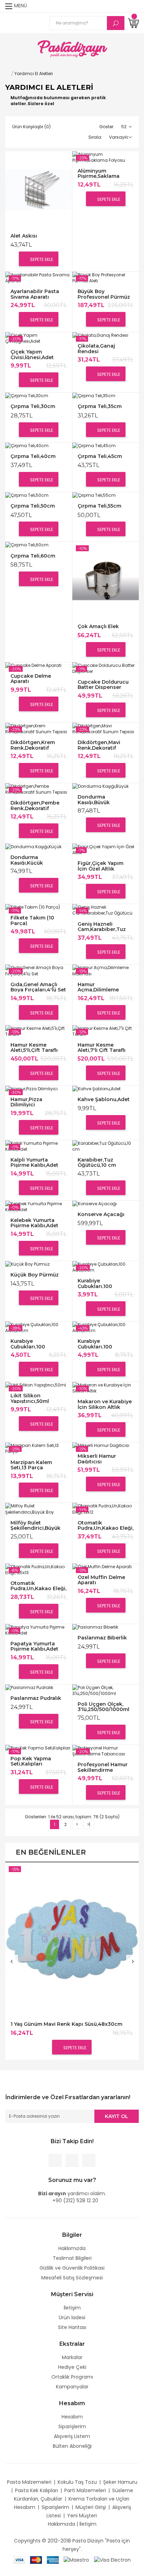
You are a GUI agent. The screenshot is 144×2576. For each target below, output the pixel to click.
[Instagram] (89, 2160)
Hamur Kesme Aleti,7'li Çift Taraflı (102, 1047)
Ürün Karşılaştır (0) (31, 127)
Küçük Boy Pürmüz (35, 1275)
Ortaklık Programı (72, 2377)
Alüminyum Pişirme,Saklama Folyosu (99, 173)
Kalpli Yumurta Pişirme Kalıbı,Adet (34, 1162)
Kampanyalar (72, 2387)
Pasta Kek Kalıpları (37, 2490)
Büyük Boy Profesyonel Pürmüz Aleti (104, 294)
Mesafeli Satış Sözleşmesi (72, 2278)
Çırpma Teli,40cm (33, 456)
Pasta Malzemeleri (29, 2482)
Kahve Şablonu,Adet (104, 1100)
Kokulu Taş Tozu (77, 2482)
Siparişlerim (72, 2426)
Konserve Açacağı (101, 1214)
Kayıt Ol (117, 2116)
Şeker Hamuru (120, 2482)
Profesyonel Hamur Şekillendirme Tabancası (103, 1767)
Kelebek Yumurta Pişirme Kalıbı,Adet (34, 1223)
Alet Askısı (24, 236)
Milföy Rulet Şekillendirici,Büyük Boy (35, 1525)
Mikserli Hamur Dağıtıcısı (97, 1459)
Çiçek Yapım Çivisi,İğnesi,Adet (32, 354)
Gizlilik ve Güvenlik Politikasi (72, 2268)
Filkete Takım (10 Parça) (32, 920)
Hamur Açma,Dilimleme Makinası (98, 987)
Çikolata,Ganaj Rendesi (96, 348)
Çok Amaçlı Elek (98, 627)
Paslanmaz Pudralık (36, 1698)
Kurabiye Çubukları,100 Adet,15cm (95, 1283)
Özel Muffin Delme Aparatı (101, 1580)
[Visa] (19, 2560)
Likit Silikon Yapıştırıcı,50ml (30, 1398)
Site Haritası (72, 2327)
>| (89, 1824)
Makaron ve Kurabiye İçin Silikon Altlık (105, 1404)
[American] (53, 2560)
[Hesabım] (134, 6)
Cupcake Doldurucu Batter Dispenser (103, 685)
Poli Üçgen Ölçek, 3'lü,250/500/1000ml (103, 1707)
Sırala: (95, 137)
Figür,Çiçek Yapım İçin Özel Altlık (100, 866)
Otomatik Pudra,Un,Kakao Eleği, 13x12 (106, 1525)
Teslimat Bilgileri (72, 2258)
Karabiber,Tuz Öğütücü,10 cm (97, 1162)
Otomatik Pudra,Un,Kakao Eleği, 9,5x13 (38, 1586)
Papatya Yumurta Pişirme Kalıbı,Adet (34, 1646)
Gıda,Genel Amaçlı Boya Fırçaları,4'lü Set (38, 987)
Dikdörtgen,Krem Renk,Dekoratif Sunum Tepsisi (33, 745)
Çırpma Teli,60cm (33, 556)
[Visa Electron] (112, 2560)
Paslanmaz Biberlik (102, 1638)
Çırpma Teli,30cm (33, 406)
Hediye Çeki (72, 2367)
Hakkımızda (72, 2248)
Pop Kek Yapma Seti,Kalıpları (31, 1761)
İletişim (72, 2308)
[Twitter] (72, 2160)
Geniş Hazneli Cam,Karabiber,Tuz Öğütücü (102, 927)
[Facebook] (55, 2160)
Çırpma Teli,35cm (100, 406)
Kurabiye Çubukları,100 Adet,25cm (95, 1344)
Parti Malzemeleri (85, 2490)
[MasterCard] (36, 2560)
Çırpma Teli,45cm (100, 456)
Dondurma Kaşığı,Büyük (94, 799)
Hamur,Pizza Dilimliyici (26, 1102)
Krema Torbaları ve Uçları (99, 2499)
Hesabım (72, 2417)
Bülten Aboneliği (72, 2446)
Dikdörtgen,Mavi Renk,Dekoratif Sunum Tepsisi (99, 745)
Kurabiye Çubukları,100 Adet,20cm (28, 1344)
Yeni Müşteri (82, 2516)
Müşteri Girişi (91, 2507)
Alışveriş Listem (72, 2436)
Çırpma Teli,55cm (99, 506)
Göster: (107, 127)
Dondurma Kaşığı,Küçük (27, 860)
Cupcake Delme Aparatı (31, 679)
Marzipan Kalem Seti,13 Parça (31, 1465)
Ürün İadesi (72, 2317)
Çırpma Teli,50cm (33, 506)
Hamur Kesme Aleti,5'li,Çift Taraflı (34, 1047)
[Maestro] (76, 2560)
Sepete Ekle (41, 259)
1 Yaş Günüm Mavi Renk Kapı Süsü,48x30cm (66, 2024)
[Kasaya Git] (121, 6)
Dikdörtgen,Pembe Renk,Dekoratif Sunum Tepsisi (35, 805)
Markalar (72, 2357)
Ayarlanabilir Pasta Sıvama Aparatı (35, 294)
